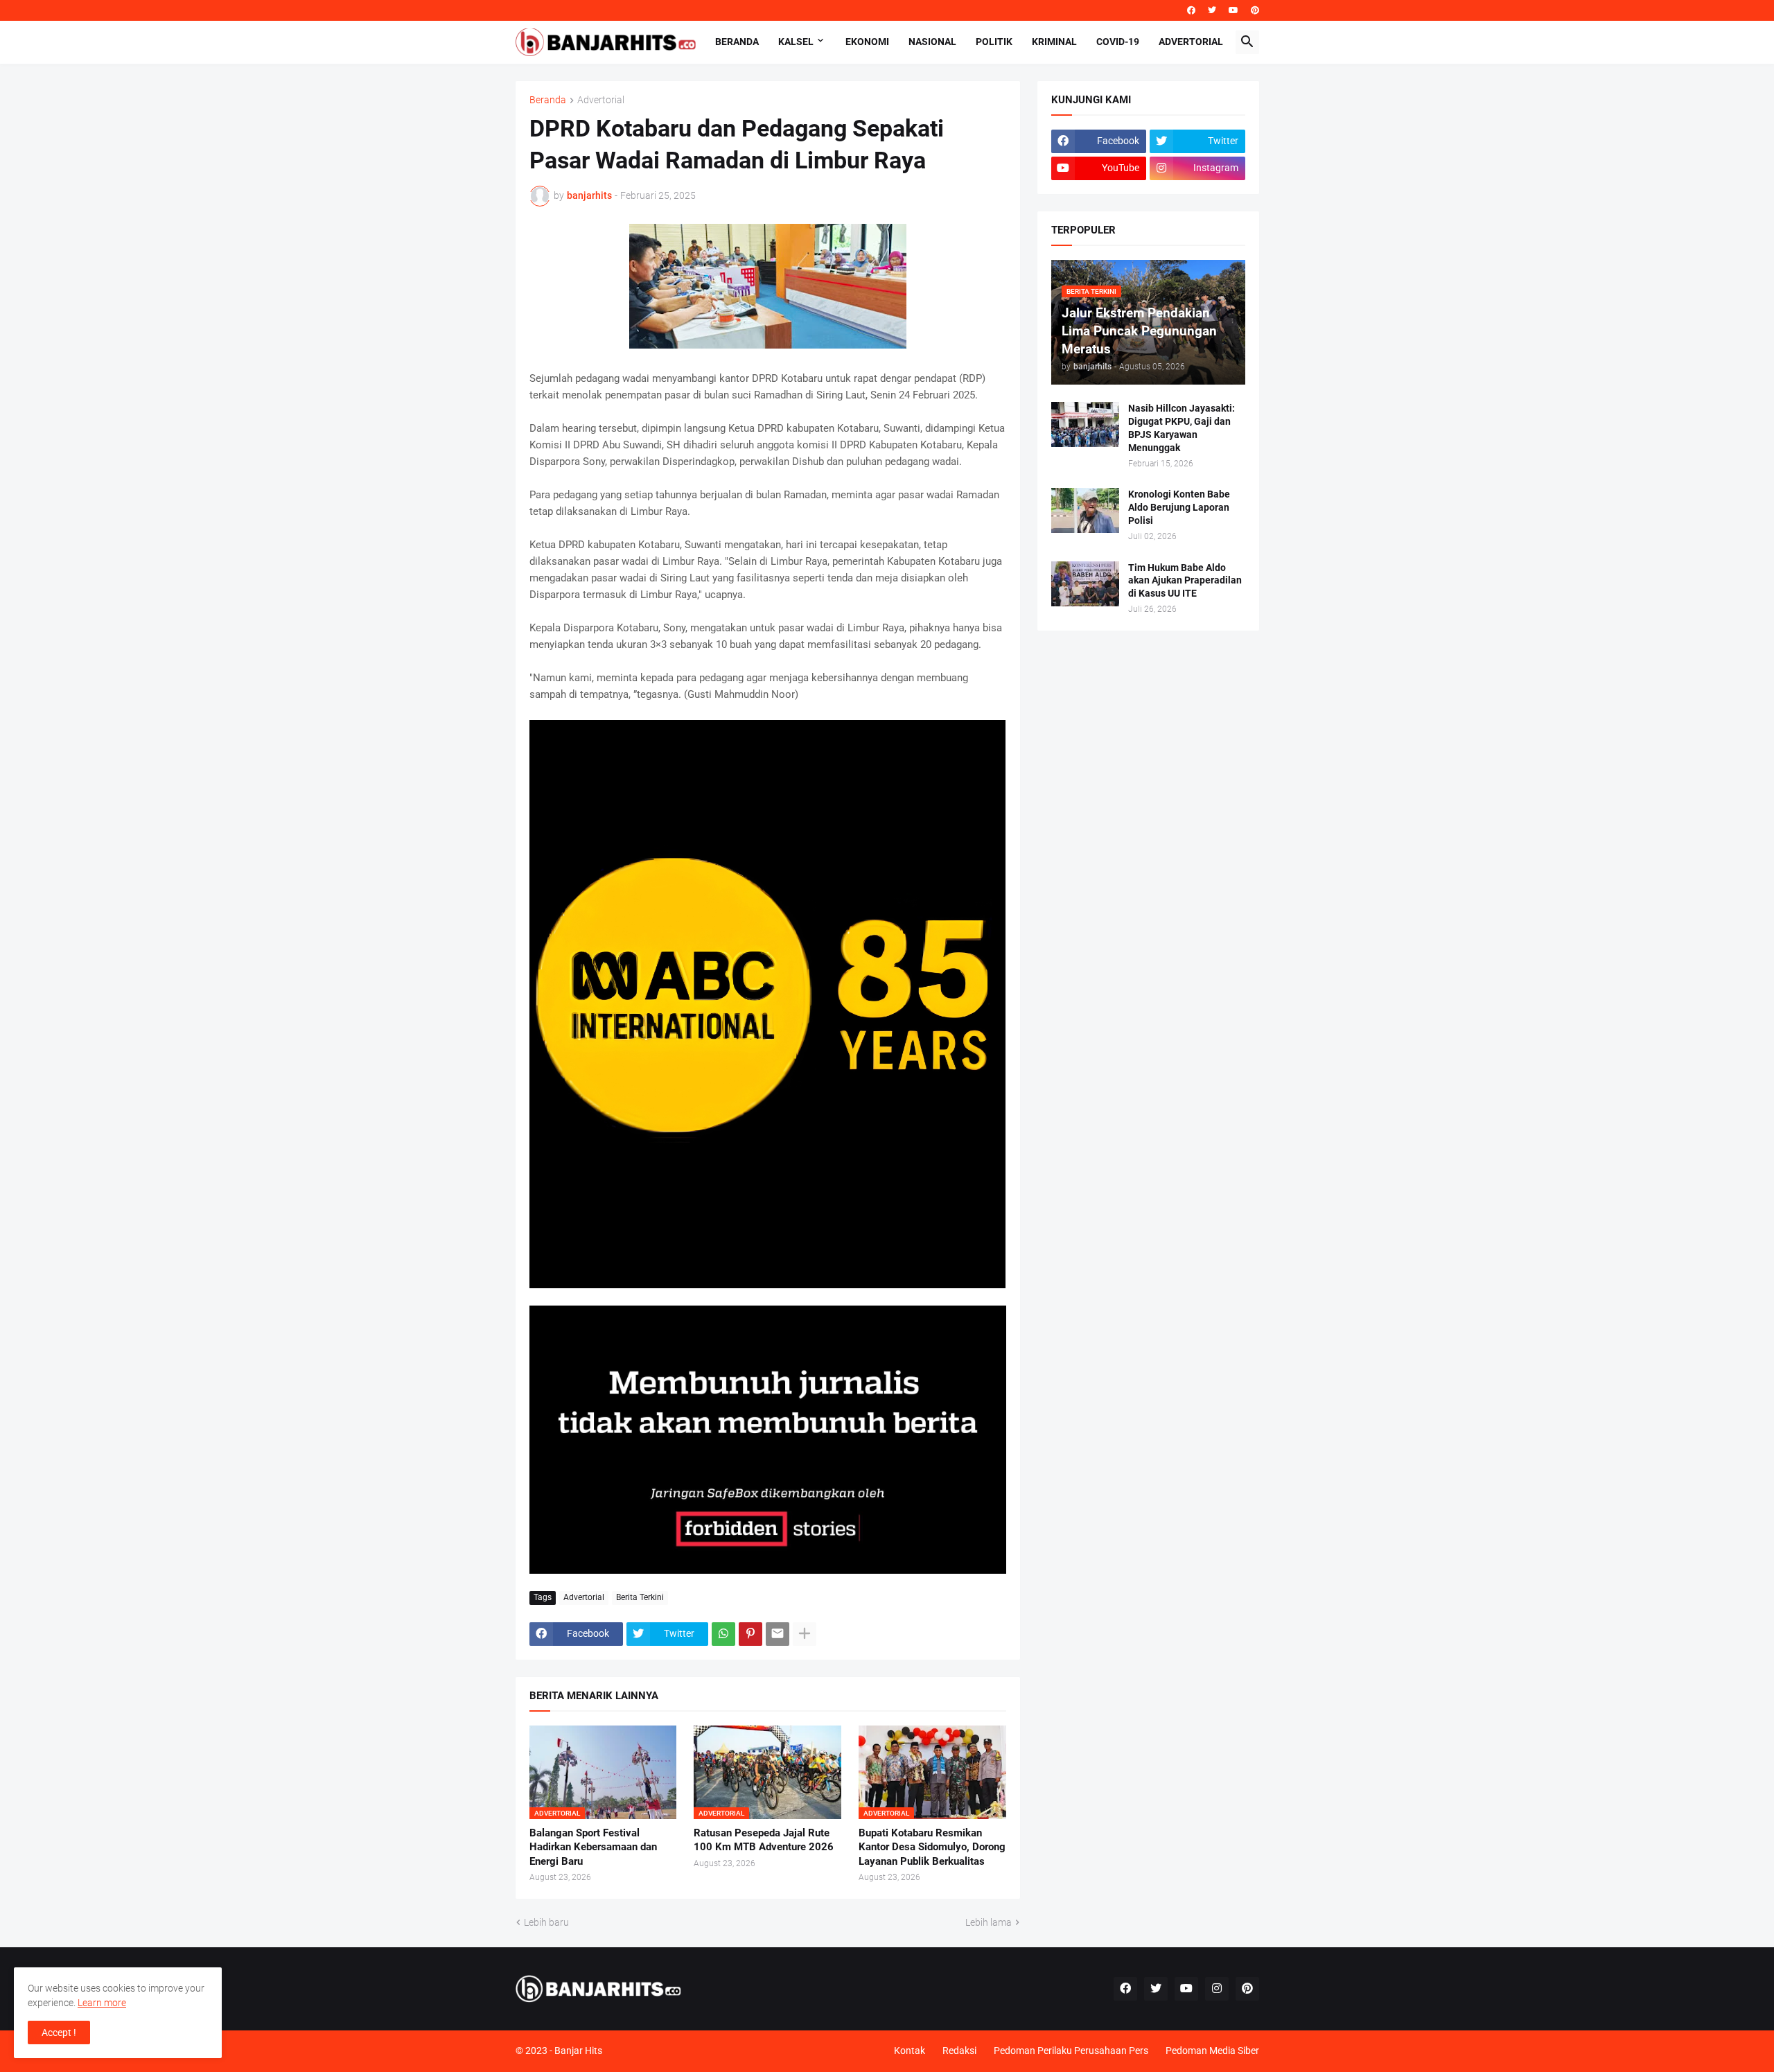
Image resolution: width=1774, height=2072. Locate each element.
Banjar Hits (578, 2051)
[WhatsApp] (723, 1634)
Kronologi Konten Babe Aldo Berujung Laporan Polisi (1179, 507)
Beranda (737, 42)
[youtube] (1233, 10)
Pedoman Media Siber (1212, 2051)
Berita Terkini (640, 1597)
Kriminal (1054, 42)
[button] (1247, 42)
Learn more (102, 2003)
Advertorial (1191, 42)
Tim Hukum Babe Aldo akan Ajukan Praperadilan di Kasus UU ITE (1185, 581)
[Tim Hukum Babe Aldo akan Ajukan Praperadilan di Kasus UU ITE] (1085, 584)
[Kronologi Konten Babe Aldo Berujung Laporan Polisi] (1085, 510)
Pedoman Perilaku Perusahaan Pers (1071, 2051)
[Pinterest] (750, 1634)
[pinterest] (1255, 10)
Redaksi (959, 2051)
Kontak (910, 2051)
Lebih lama (989, 1922)
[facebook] (1191, 10)
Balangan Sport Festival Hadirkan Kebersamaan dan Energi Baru (593, 1847)
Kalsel (796, 42)
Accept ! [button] (59, 2033)
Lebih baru (546, 1922)
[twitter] (1212, 10)
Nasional (932, 42)
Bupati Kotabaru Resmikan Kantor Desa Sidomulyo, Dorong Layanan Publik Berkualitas (932, 1847)
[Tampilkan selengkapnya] (805, 1634)
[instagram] (1217, 1989)
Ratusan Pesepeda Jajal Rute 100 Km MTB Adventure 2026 (764, 1840)
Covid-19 (1118, 42)
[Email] (778, 1634)
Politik (994, 42)
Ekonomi (867, 42)
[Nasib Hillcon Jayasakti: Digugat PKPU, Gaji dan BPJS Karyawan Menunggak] (1085, 424)
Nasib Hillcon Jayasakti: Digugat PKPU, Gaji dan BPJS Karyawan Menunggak (1182, 428)
